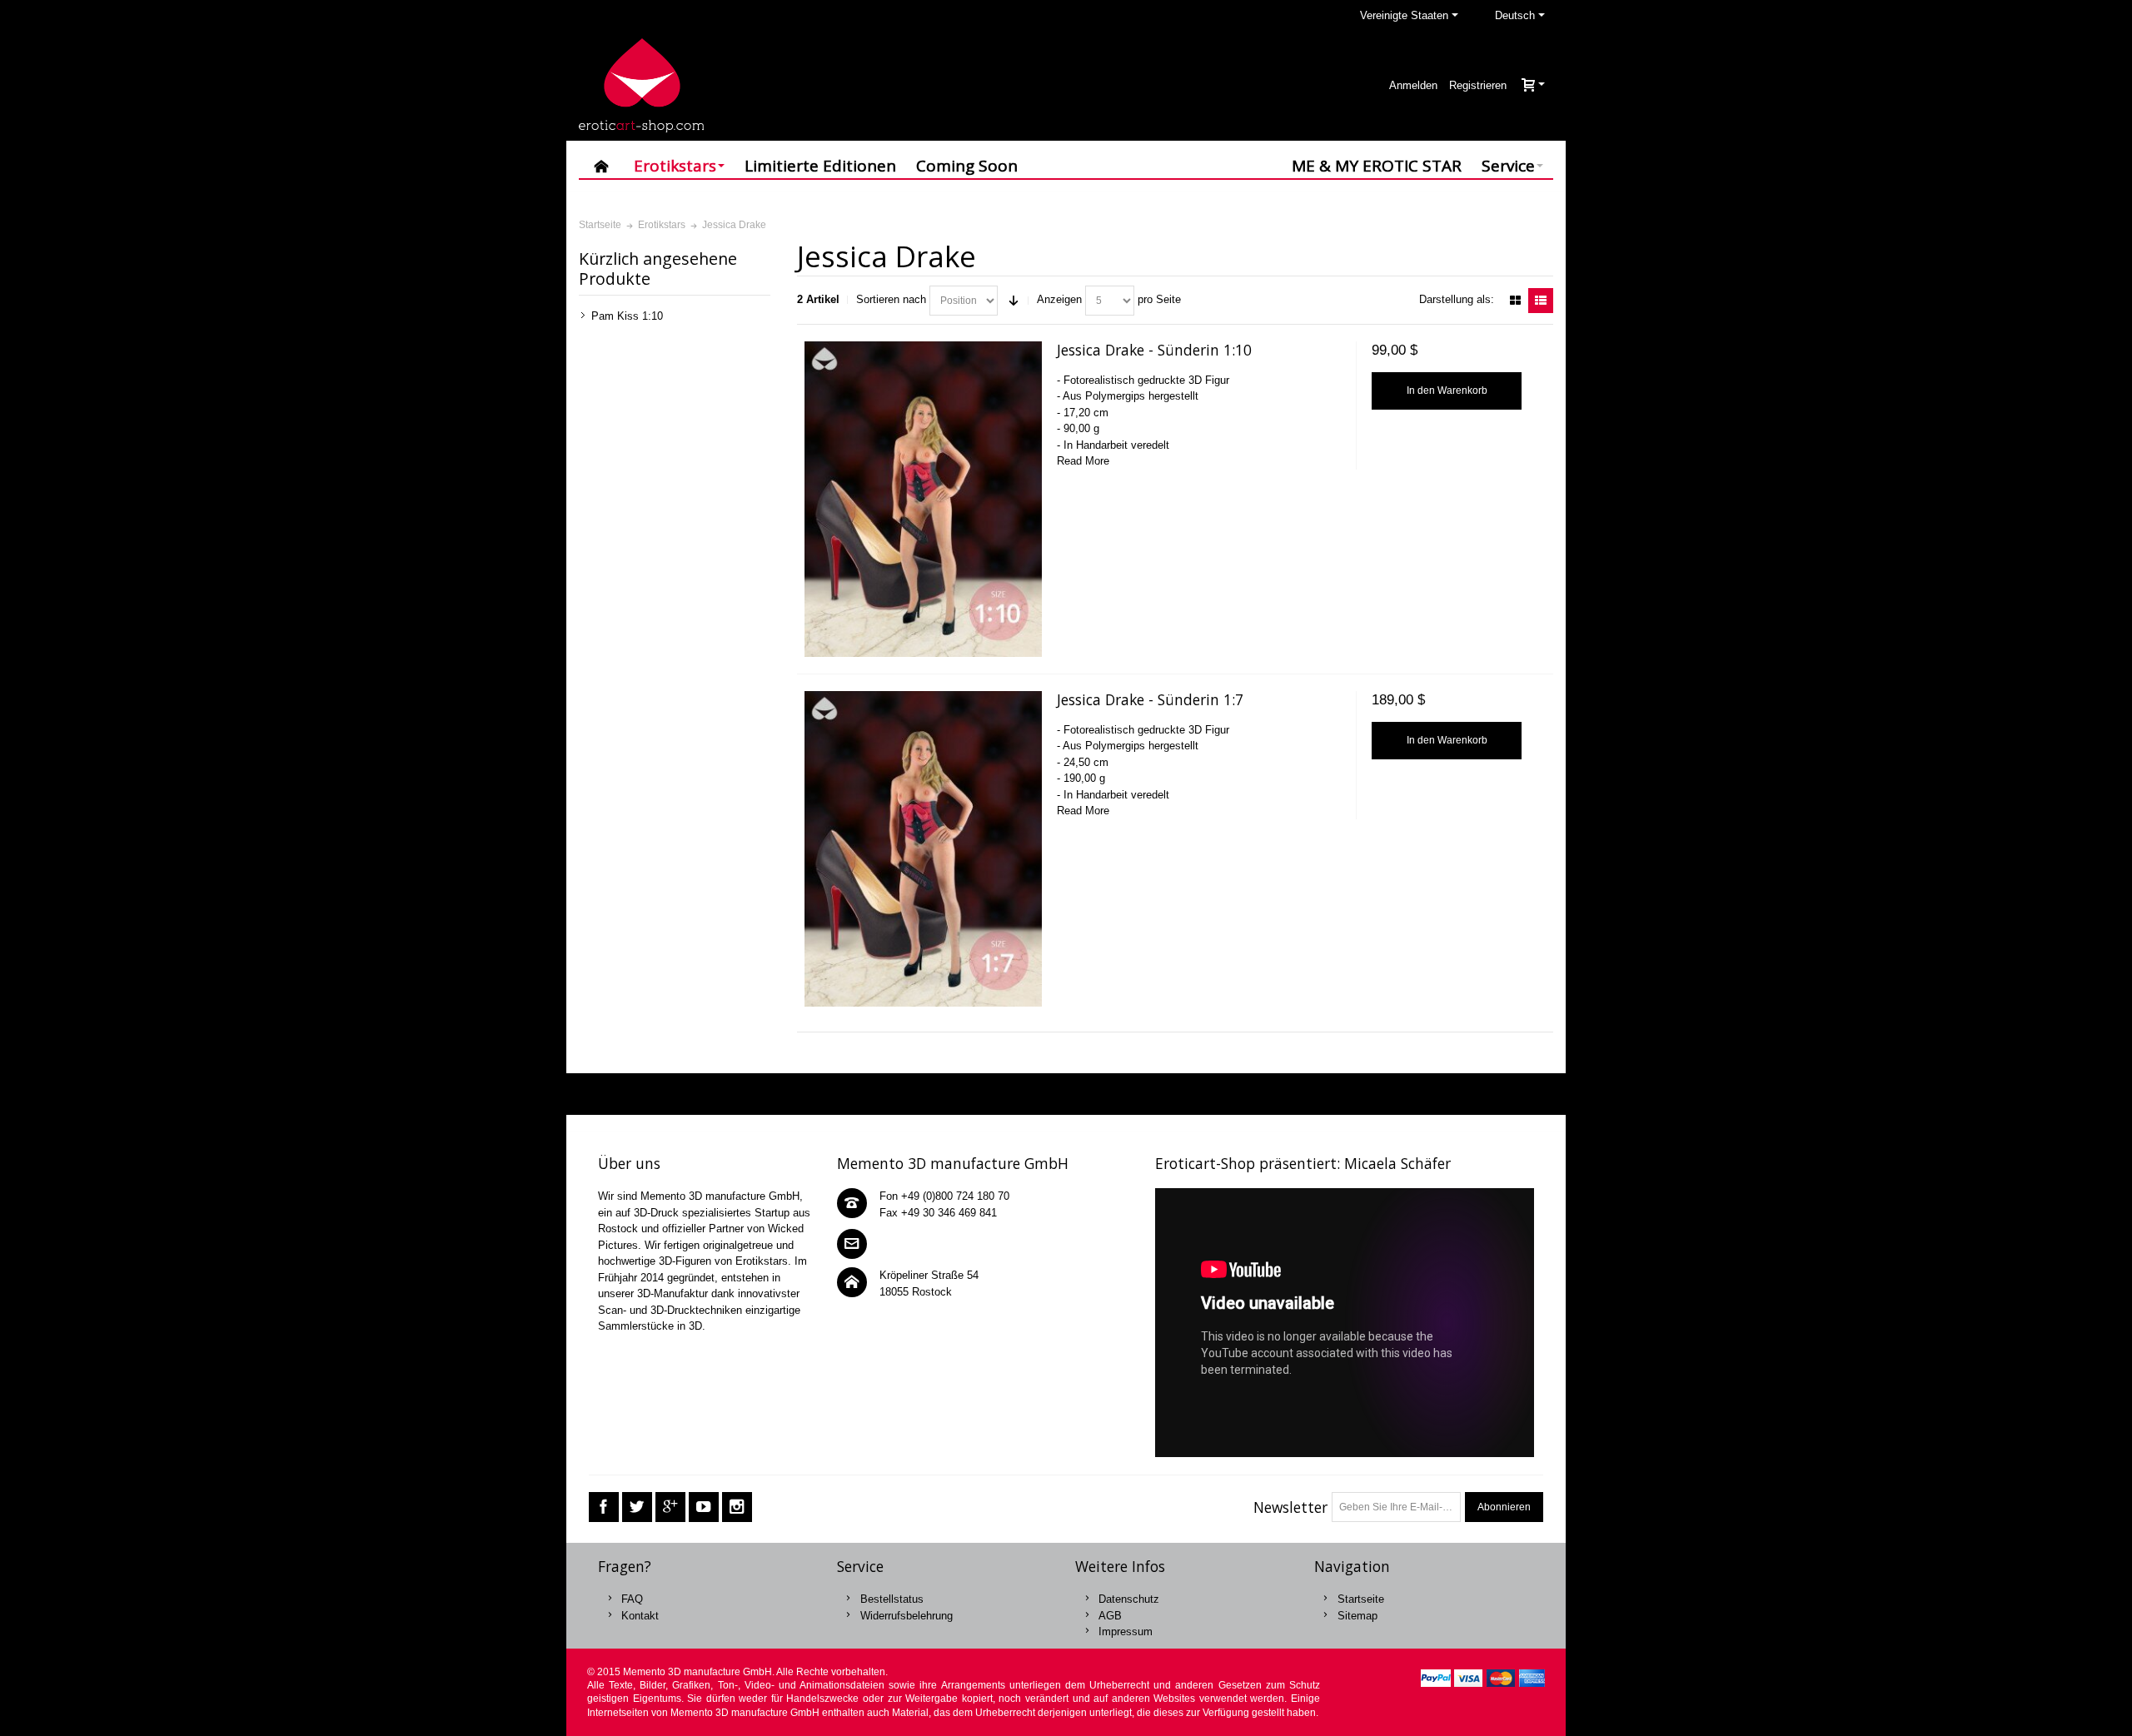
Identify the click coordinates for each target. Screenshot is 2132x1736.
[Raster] (1515, 301)
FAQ (632, 1599)
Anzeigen (1059, 299)
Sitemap (1357, 1616)
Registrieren (1478, 85)
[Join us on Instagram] (737, 1507)
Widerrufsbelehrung (907, 1616)
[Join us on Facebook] (604, 1507)
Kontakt (640, 1616)
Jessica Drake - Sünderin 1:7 (1150, 699)
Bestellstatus (892, 1599)
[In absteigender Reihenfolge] (1014, 301)
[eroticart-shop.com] (641, 85)
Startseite (1361, 1599)
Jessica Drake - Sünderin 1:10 (1154, 350)
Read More (1083, 461)
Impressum (1126, 1632)
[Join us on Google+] (670, 1507)
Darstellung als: (1457, 299)
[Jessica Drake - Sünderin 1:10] (923, 499)
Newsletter (1290, 1507)
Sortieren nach (891, 299)
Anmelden (1413, 85)
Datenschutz (1129, 1599)
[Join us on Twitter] (637, 1507)
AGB (1110, 1616)
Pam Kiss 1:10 (627, 316)
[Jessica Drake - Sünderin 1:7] (923, 849)
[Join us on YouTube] (704, 1507)
